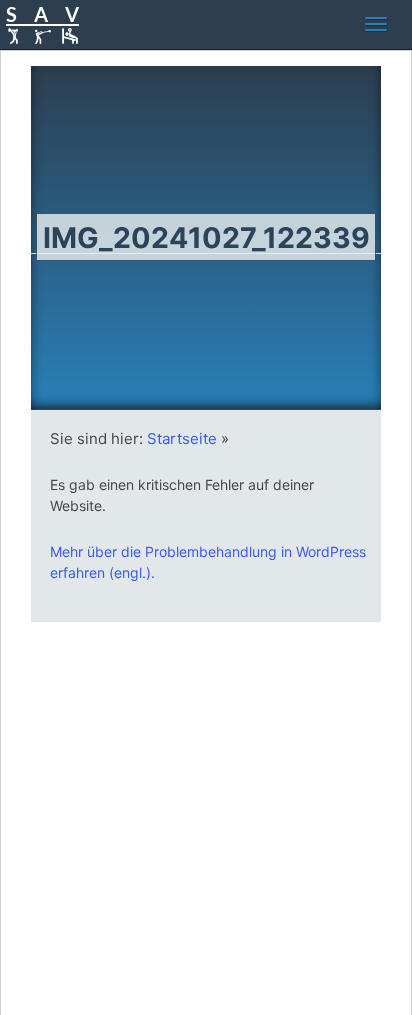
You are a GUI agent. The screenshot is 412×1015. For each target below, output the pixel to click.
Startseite (182, 438)
